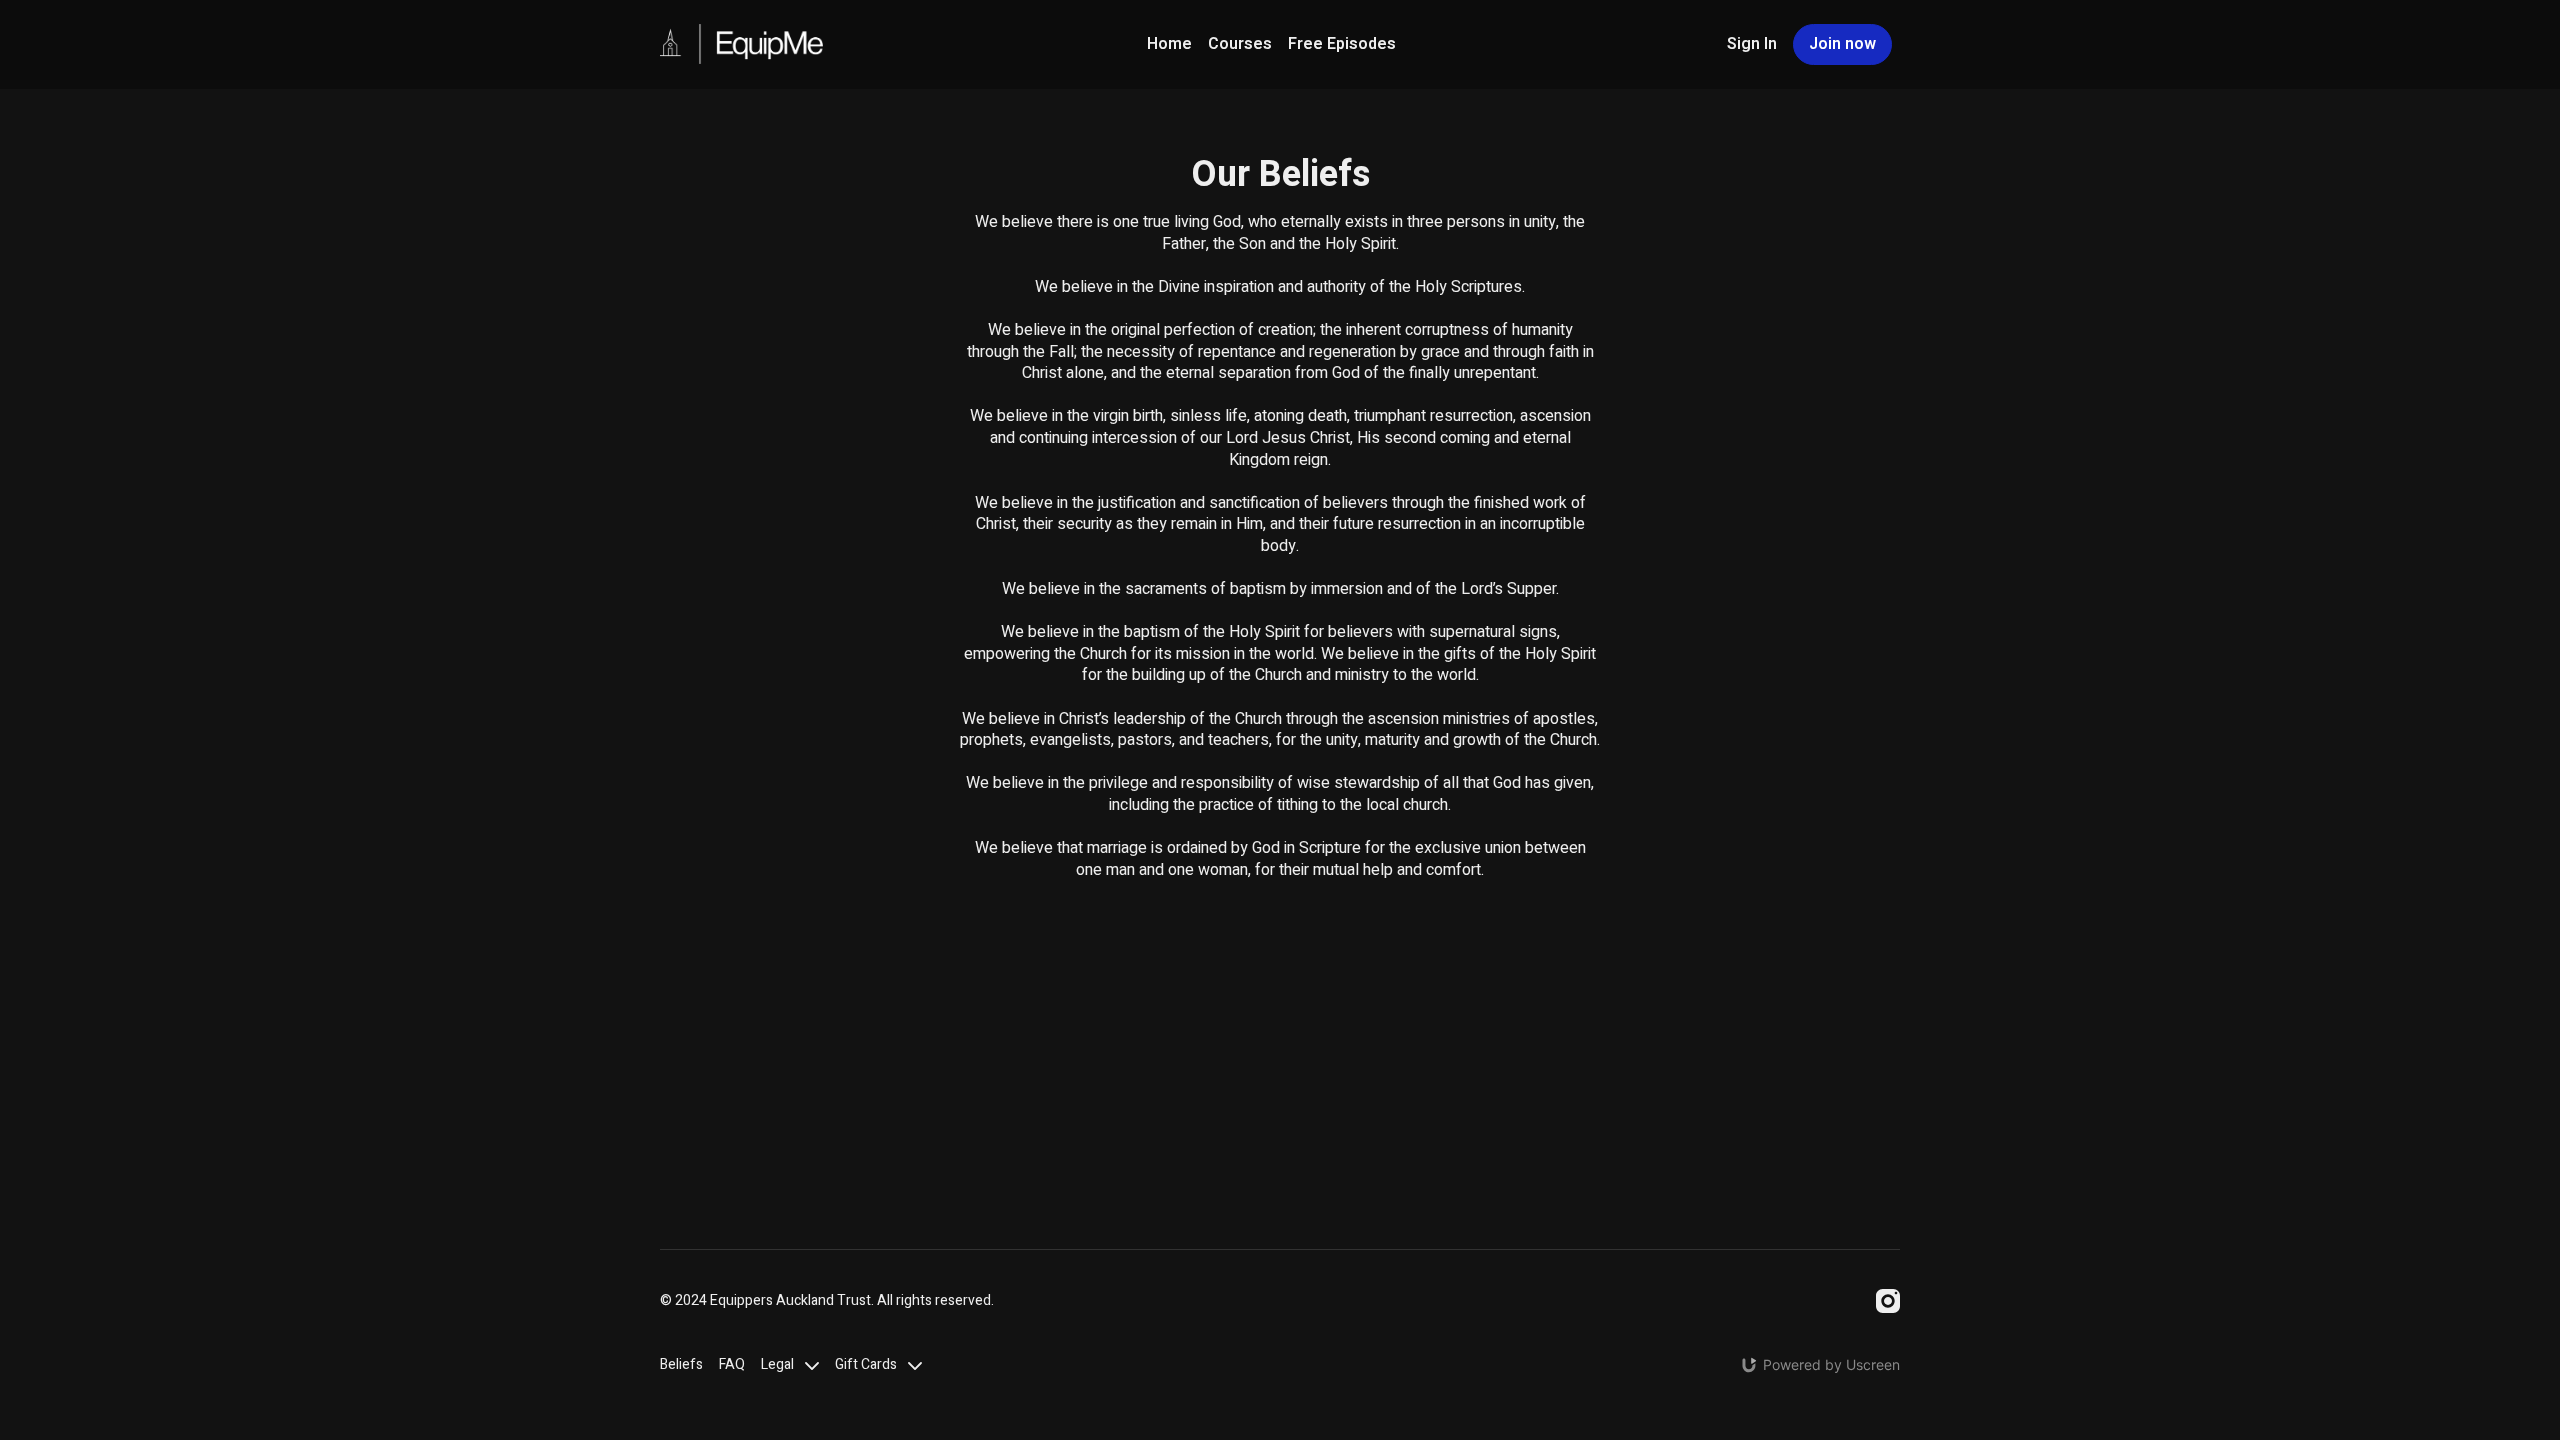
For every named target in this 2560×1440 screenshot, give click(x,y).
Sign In (1752, 44)
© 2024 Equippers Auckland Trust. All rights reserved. (827, 1301)
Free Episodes (1342, 44)
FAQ (732, 1364)
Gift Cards (867, 1364)
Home (1169, 44)
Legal (779, 1364)
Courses (1240, 44)
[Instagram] (1888, 1301)
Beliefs (681, 1364)
